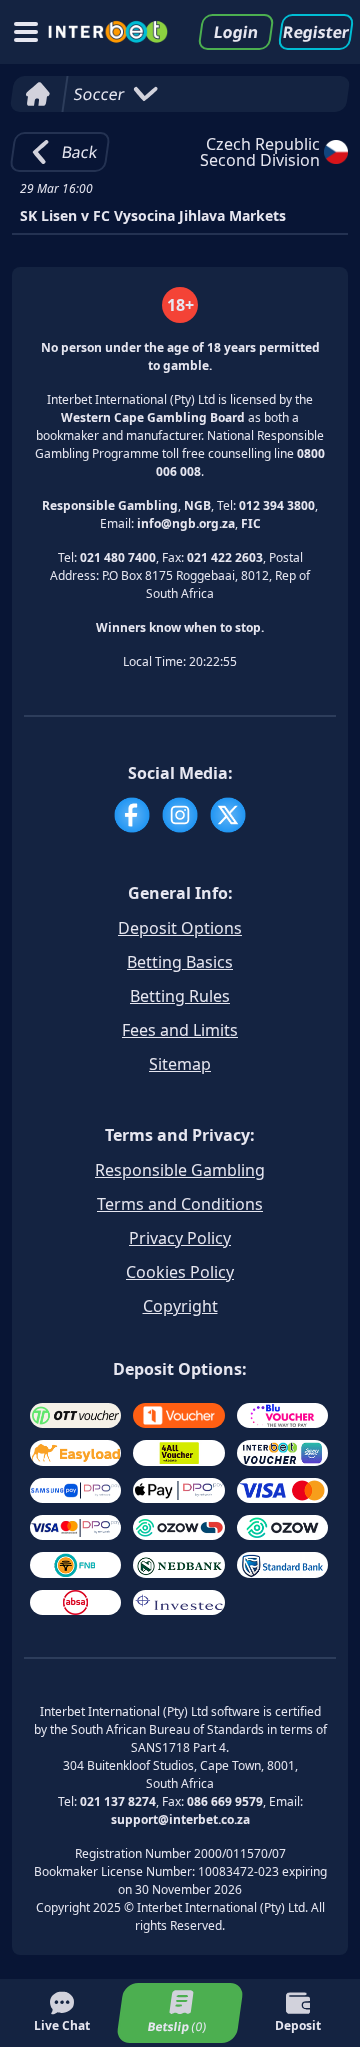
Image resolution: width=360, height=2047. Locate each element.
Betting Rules (180, 996)
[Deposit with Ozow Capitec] (178, 1527)
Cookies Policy (180, 1272)
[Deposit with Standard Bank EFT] (282, 1564)
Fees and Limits (180, 1030)
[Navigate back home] (108, 32)
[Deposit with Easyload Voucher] (75, 1452)
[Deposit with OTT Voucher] (75, 1415)
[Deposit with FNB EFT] (75, 1564)
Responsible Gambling (180, 1170)
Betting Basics (180, 962)
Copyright (180, 1306)
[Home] (37, 94)
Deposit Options (180, 928)
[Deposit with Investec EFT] (178, 1602)
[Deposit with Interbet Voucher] (282, 1452)
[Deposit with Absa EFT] (75, 1602)
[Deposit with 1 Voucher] (178, 1415)
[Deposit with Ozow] (282, 1527)
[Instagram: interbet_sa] (180, 815)
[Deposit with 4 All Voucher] (178, 1452)
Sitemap (180, 1064)
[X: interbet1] (228, 815)
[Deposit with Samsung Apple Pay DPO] (75, 1490)
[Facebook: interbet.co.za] (132, 815)
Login (236, 32)
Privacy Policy (180, 1238)
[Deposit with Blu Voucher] (282, 1415)
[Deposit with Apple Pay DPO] (178, 1490)
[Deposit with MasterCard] (282, 1490)
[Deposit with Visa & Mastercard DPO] (75, 1527)
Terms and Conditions (180, 1204)
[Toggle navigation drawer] (26, 32)
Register (315, 32)
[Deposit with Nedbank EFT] (178, 1564)
